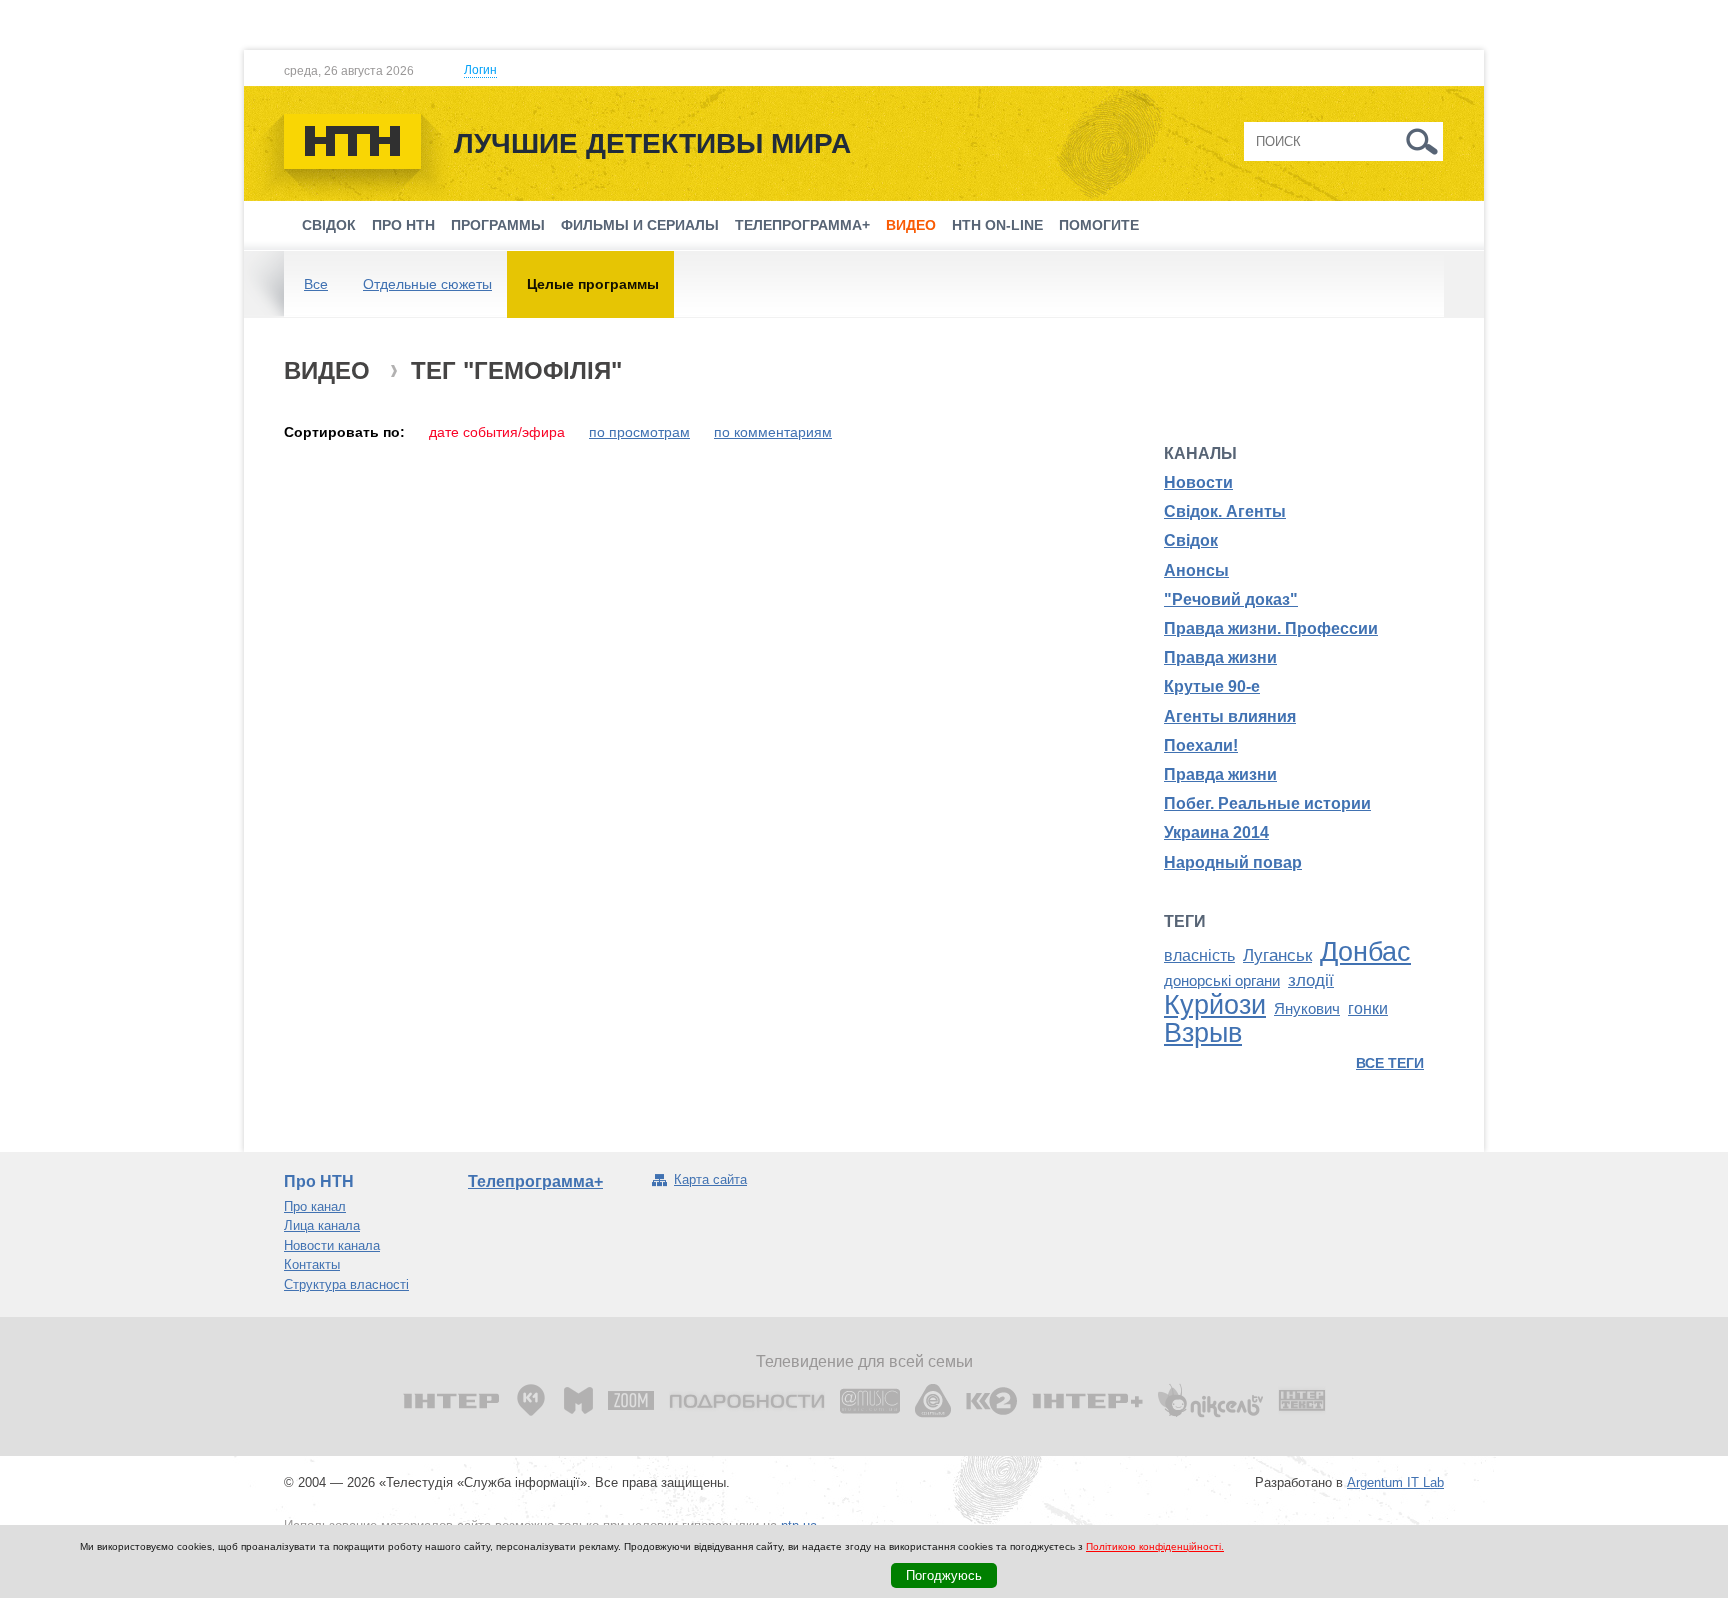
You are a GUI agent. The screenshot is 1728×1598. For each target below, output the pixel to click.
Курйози (1215, 1005)
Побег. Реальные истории (1267, 803)
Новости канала (332, 1245)
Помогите (1099, 225)
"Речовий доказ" (1231, 599)
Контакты (312, 1264)
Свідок (329, 225)
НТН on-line (997, 225)
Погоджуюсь (944, 1575)
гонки (1368, 1008)
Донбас (1365, 952)
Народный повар (1233, 862)
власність (1199, 955)
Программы (498, 225)
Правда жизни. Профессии (1271, 628)
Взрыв (1203, 1033)
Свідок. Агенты (1225, 511)
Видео (911, 225)
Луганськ (1277, 955)
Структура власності (346, 1284)
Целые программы (593, 284)
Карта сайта (710, 1179)
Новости (1198, 482)
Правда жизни (1220, 657)
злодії (1311, 980)
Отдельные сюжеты (427, 284)
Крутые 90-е (1212, 686)
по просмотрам (639, 432)
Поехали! (1201, 745)
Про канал (315, 1206)
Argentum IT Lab (1395, 1482)
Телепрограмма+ (802, 225)
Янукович (1307, 1009)
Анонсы (1196, 570)
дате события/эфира (497, 432)
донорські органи (1222, 981)
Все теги (1390, 1063)
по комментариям (773, 432)
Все (316, 284)
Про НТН (403, 225)
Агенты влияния (1230, 716)
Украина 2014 (1216, 832)
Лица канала (322, 1225)
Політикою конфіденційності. (1155, 1546)
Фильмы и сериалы (640, 225)
